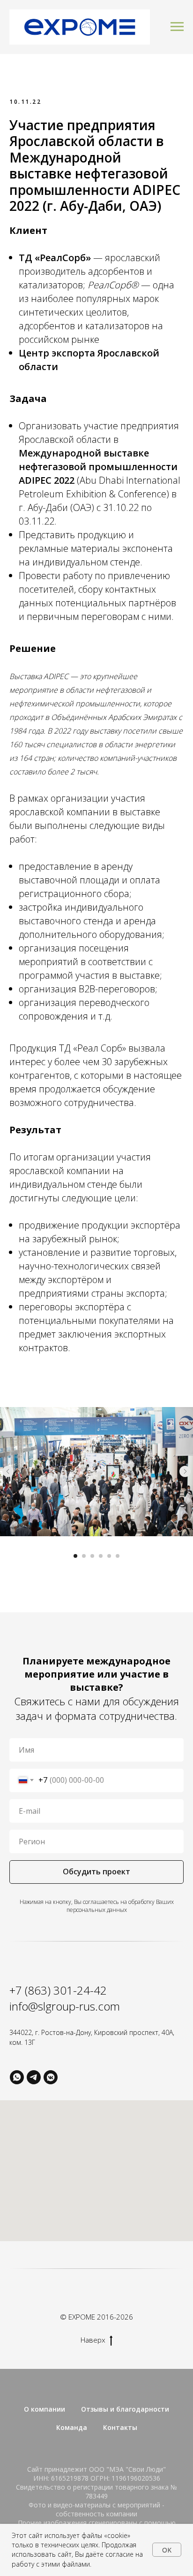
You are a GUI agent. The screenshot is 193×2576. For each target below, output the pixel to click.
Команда (72, 2427)
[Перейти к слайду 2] (84, 1556)
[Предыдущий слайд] (8, 1471)
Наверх (93, 2340)
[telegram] (34, 2077)
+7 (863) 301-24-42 (58, 1990)
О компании (45, 2409)
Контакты (120, 2427)
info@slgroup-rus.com (65, 2006)
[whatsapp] (17, 2077)
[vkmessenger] (51, 2077)
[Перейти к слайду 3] (92, 1556)
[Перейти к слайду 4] (101, 1556)
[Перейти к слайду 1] (75, 1556)
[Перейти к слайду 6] (118, 1556)
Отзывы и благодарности (125, 2409)
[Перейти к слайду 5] (109, 1556)
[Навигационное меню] (177, 27)
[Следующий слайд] (185, 1471)
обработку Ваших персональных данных (120, 1906)
